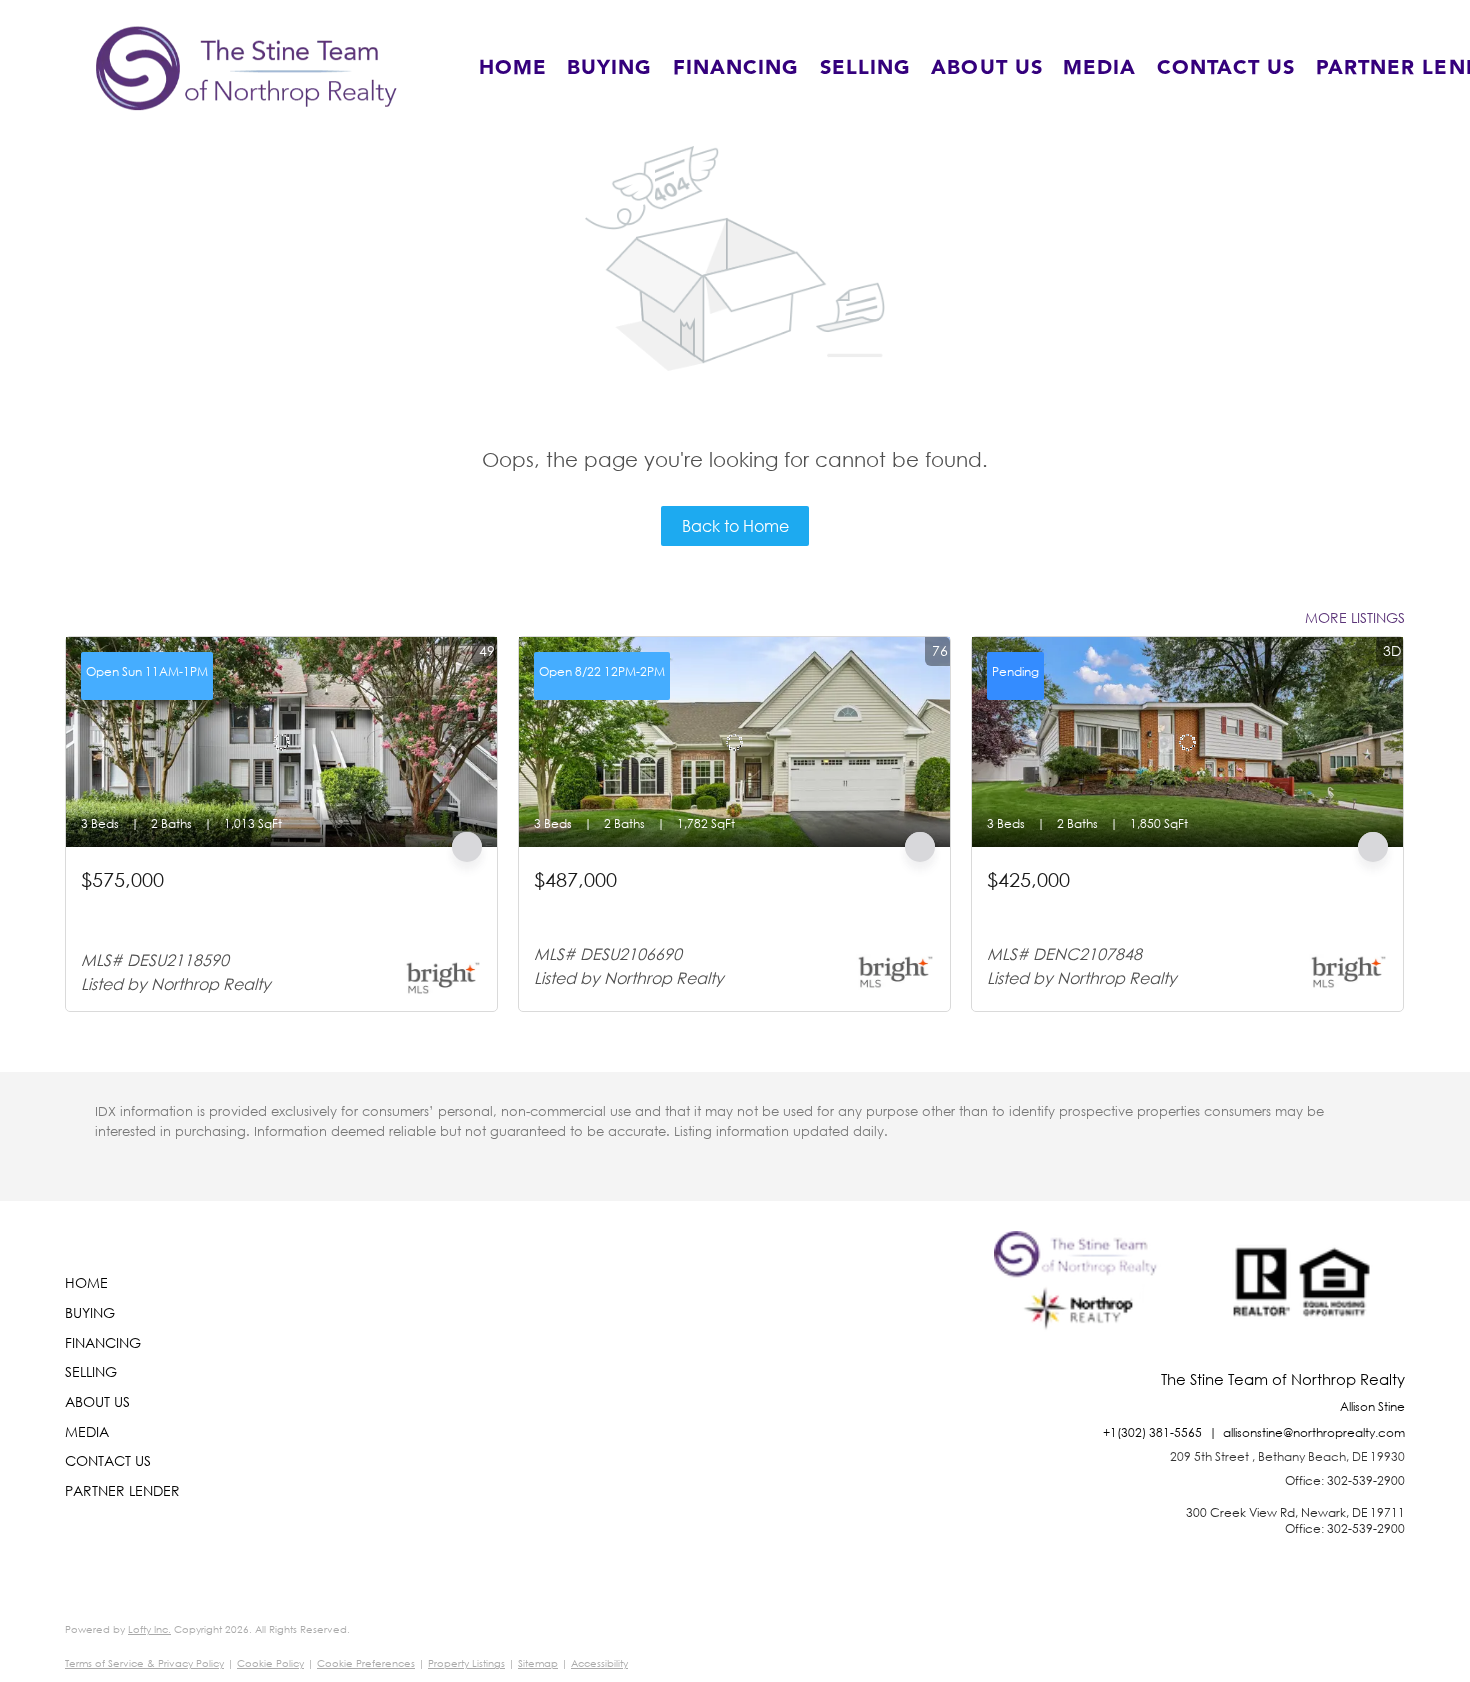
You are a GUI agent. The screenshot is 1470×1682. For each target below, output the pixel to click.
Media (1100, 68)
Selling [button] (866, 68)
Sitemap (538, 1663)
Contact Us (1226, 68)
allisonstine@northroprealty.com (1314, 1432)
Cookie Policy (270, 1663)
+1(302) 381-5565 (1152, 1432)
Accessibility (599, 1663)
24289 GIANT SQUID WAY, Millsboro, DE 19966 (685, 904)
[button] (246, 68)
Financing (736, 68)
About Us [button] (987, 68)
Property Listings (466, 1663)
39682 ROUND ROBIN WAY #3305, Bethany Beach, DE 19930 (262, 913)
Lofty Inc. (149, 1629)
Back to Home (735, 525)
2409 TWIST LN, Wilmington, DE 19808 (1109, 904)
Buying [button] (610, 68)
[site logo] (1080, 1301)
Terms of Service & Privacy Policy (144, 1663)
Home (513, 68)
